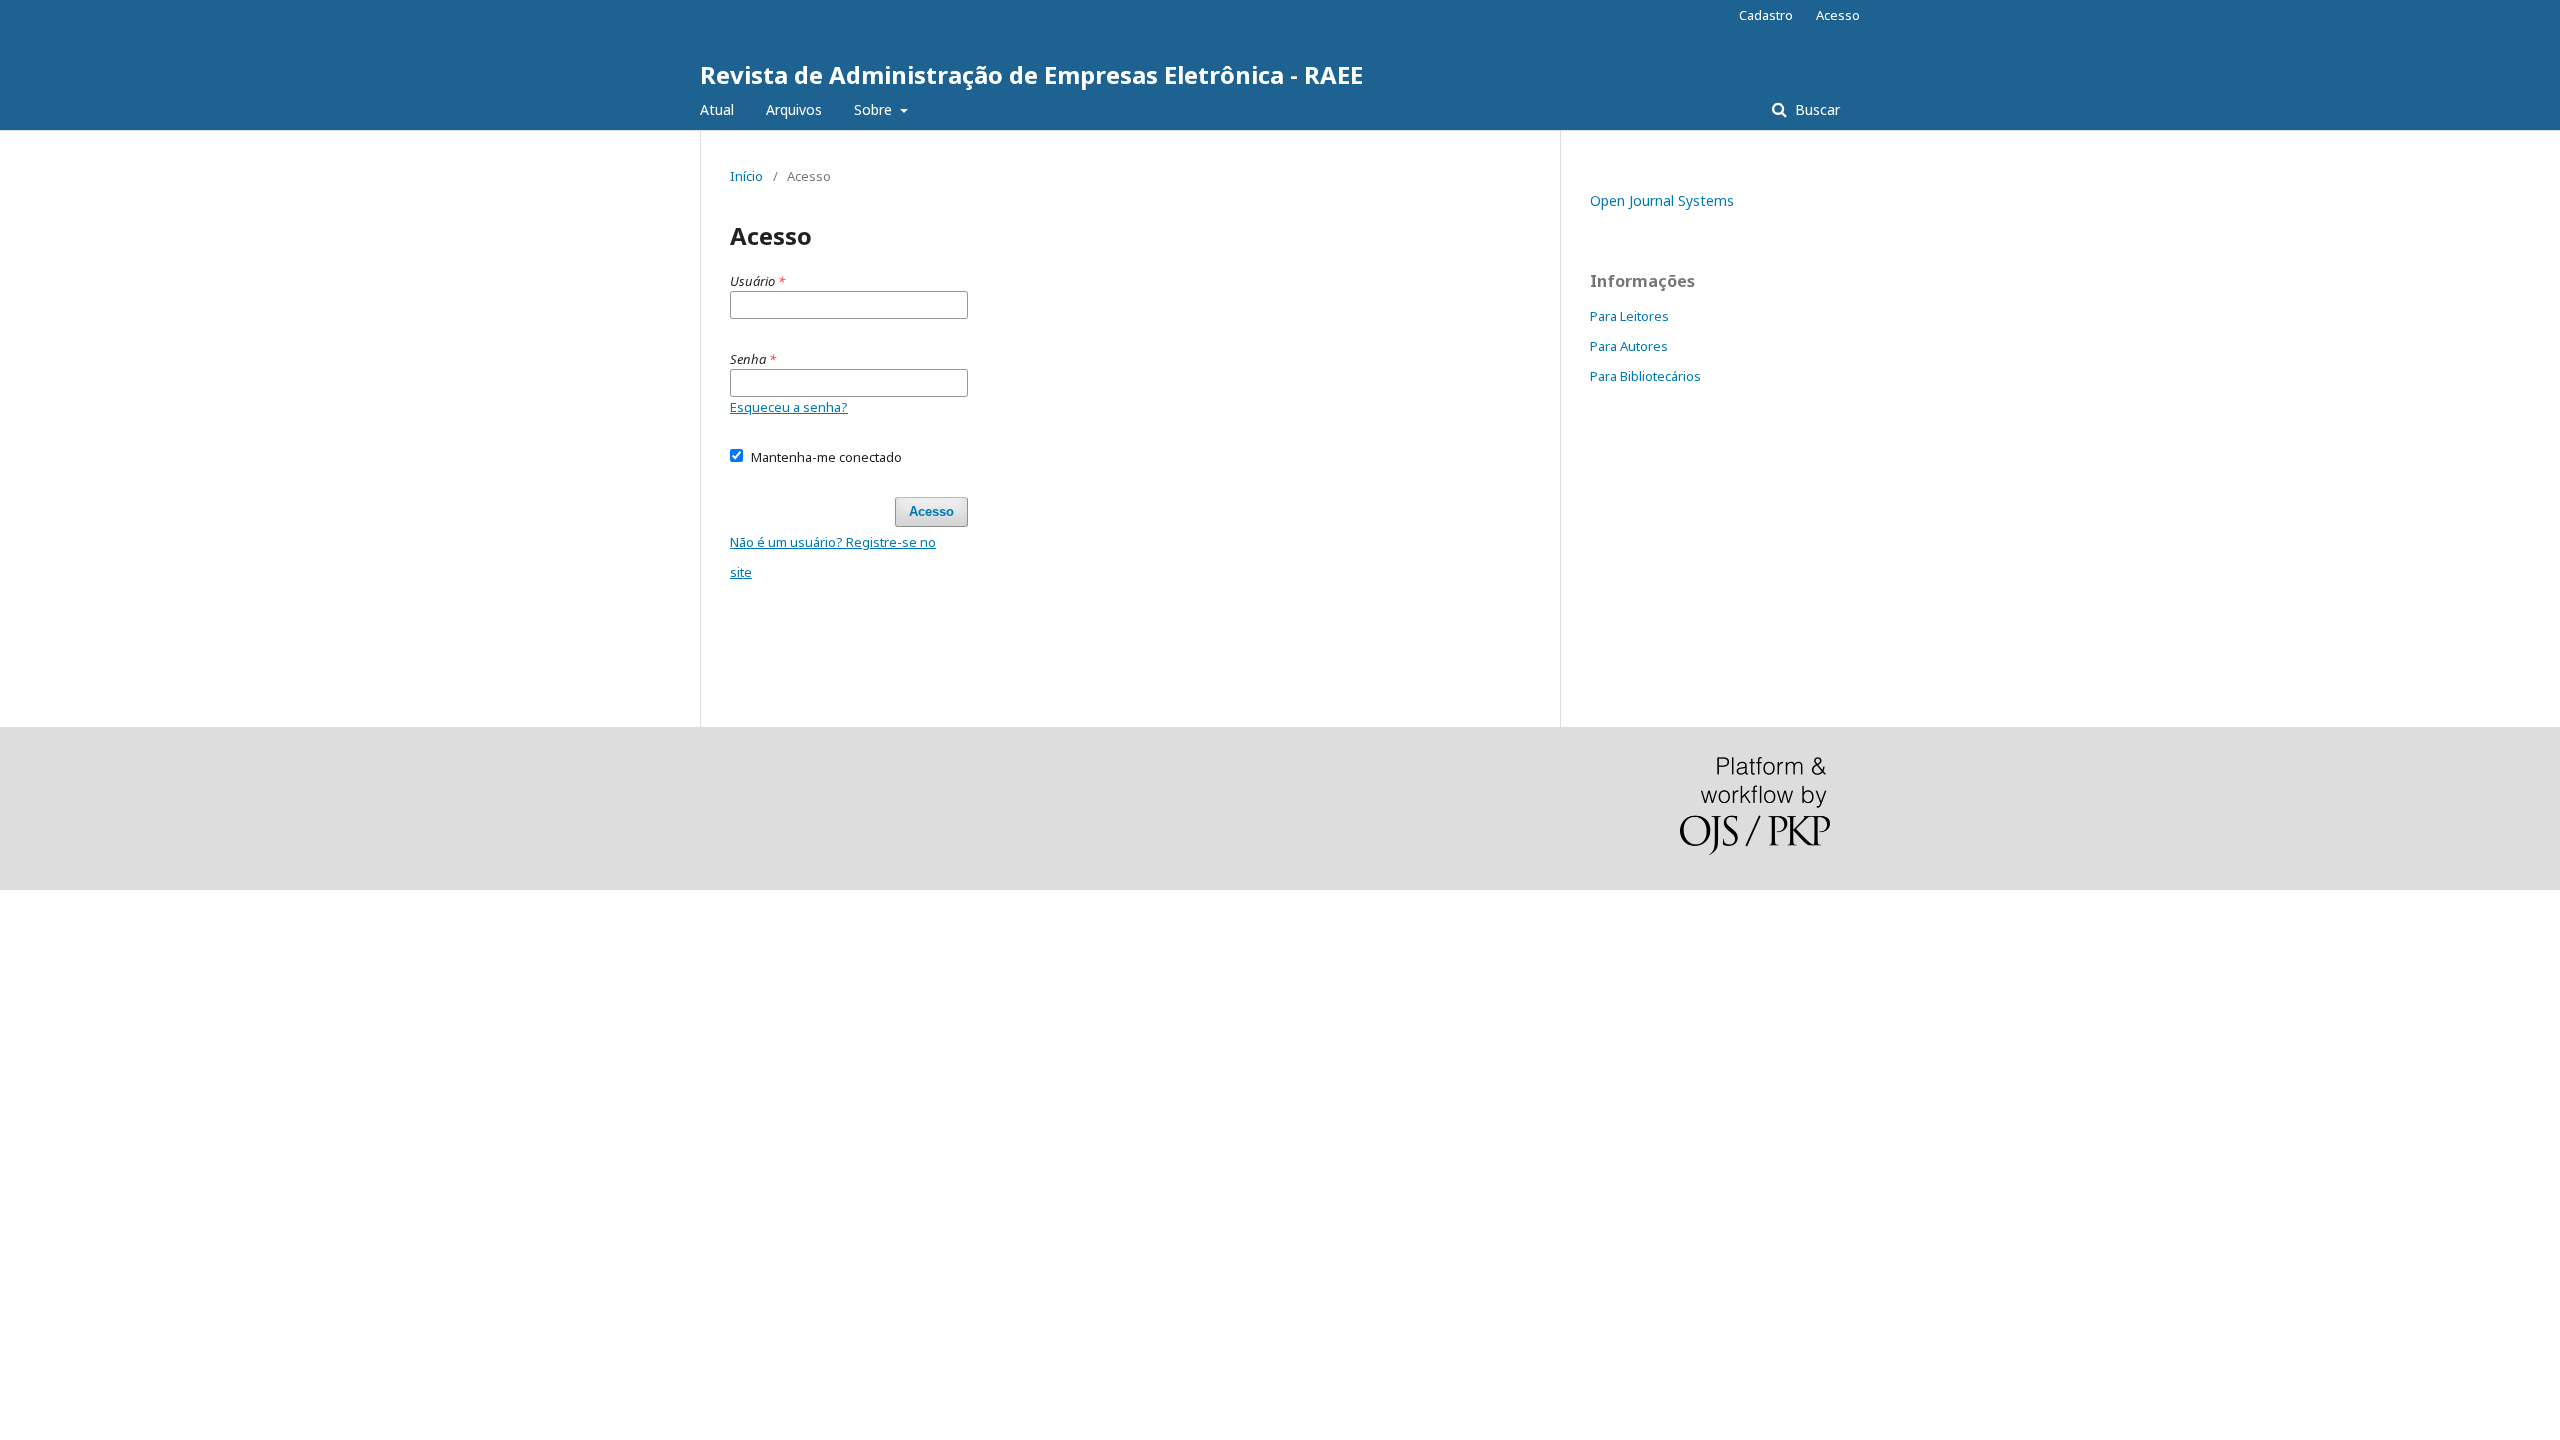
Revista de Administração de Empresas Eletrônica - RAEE (1031, 74)
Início (746, 176)
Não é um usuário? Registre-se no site (833, 557)
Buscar (1815, 109)
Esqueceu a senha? (789, 407)
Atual (717, 109)
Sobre (875, 109)
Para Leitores (1629, 316)
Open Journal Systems (1662, 200)
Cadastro (1766, 15)
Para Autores (1629, 346)
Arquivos (794, 109)
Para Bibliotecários (1645, 376)
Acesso (1838, 15)
